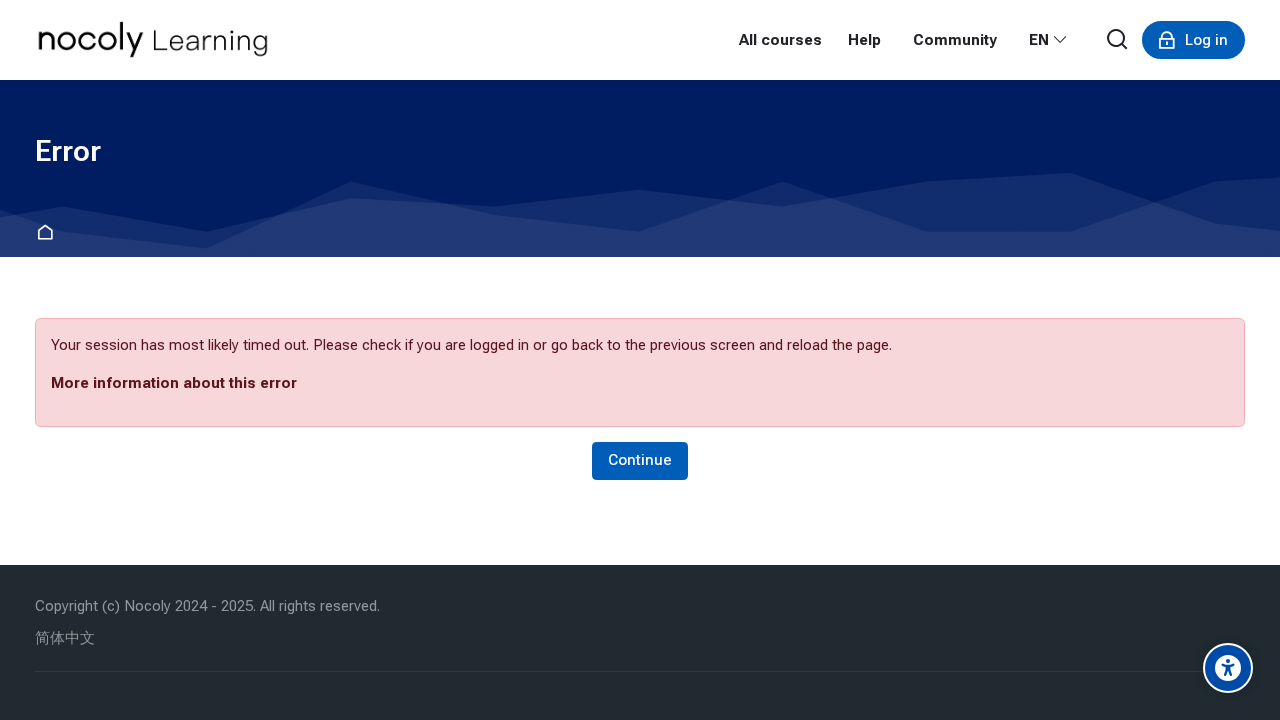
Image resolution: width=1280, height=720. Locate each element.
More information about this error (174, 383)
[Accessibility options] (1228, 668)
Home (48, 233)
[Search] (1118, 40)
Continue (640, 460)
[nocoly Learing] (153, 40)
